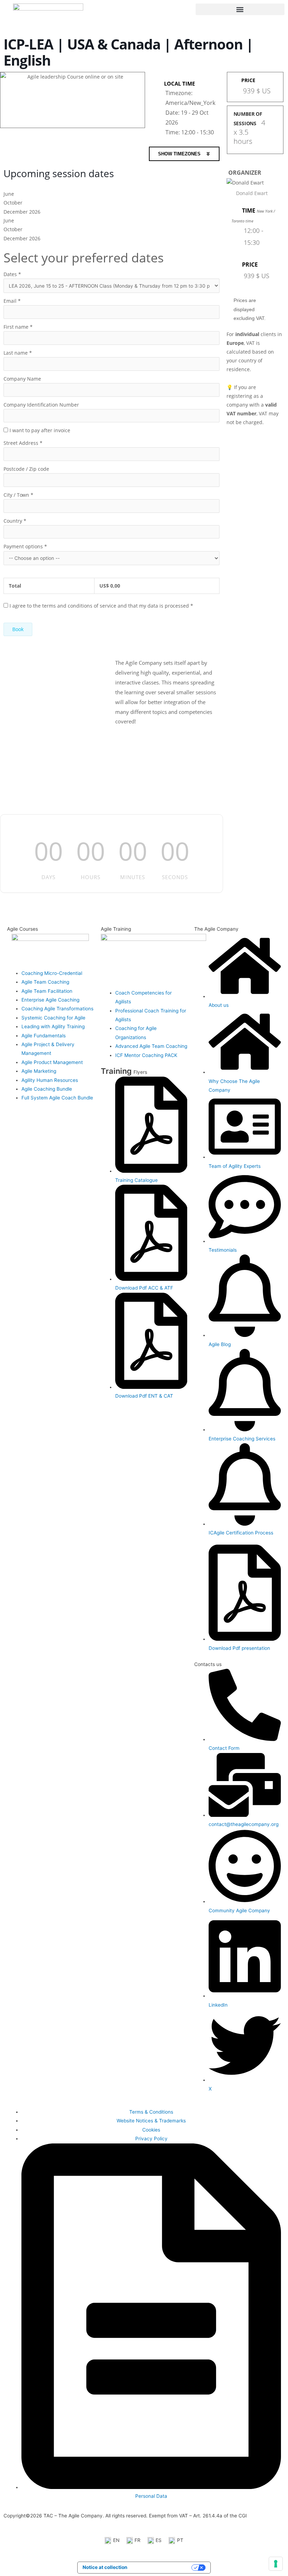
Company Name (22, 379)
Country (15, 521)
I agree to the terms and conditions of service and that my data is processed (101, 606)
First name (18, 327)
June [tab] (9, 194)
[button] (240, 9)
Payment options (25, 546)
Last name (18, 353)
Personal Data (151, 2496)
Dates (12, 274)
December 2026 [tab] (22, 212)
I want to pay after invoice (40, 430)
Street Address (23, 443)
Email (12, 301)
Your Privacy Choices (162, 2567)
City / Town (18, 495)
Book (18, 629)
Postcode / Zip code (26, 469)
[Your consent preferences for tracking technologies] (276, 2564)
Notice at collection (105, 2567)
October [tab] (13, 203)
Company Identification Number (41, 405)
